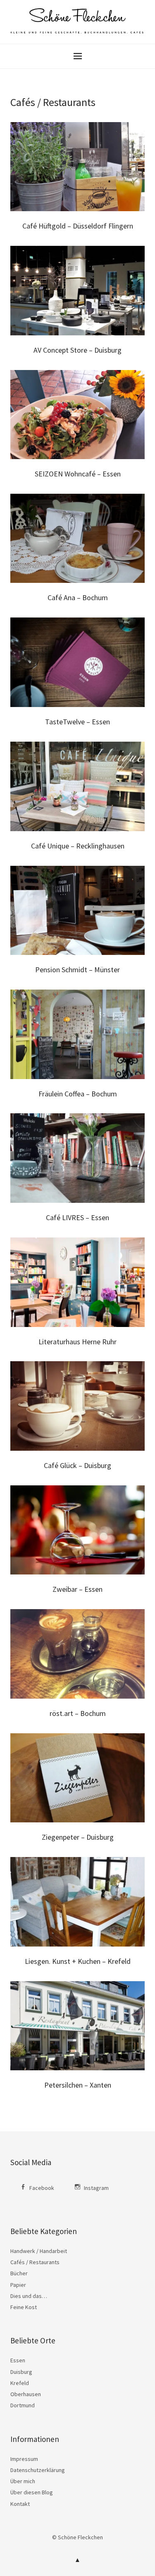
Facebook (42, 2188)
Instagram (96, 2188)
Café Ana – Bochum (78, 597)
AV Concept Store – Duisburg (77, 350)
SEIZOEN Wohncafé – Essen (78, 474)
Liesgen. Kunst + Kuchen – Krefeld (78, 1961)
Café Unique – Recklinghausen (78, 846)
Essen (18, 2360)
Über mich (23, 2481)
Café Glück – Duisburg (77, 1465)
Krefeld (20, 2383)
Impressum (24, 2459)
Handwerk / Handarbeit (39, 2251)
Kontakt (20, 2504)
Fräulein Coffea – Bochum (78, 1094)
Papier (18, 2285)
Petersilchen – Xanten (78, 2085)
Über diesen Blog (32, 2492)
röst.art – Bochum (78, 1713)
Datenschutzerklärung (38, 2470)
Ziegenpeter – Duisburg (78, 1837)
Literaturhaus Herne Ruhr (77, 1342)
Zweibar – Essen (77, 1589)
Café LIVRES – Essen (77, 1217)
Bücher (19, 2273)
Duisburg (21, 2372)
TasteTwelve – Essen (77, 722)
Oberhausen (26, 2394)
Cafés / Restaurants (35, 2262)
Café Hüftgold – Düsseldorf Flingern (78, 226)
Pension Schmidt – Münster (77, 970)
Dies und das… (29, 2296)
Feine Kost (24, 2307)
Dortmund (23, 2405)
